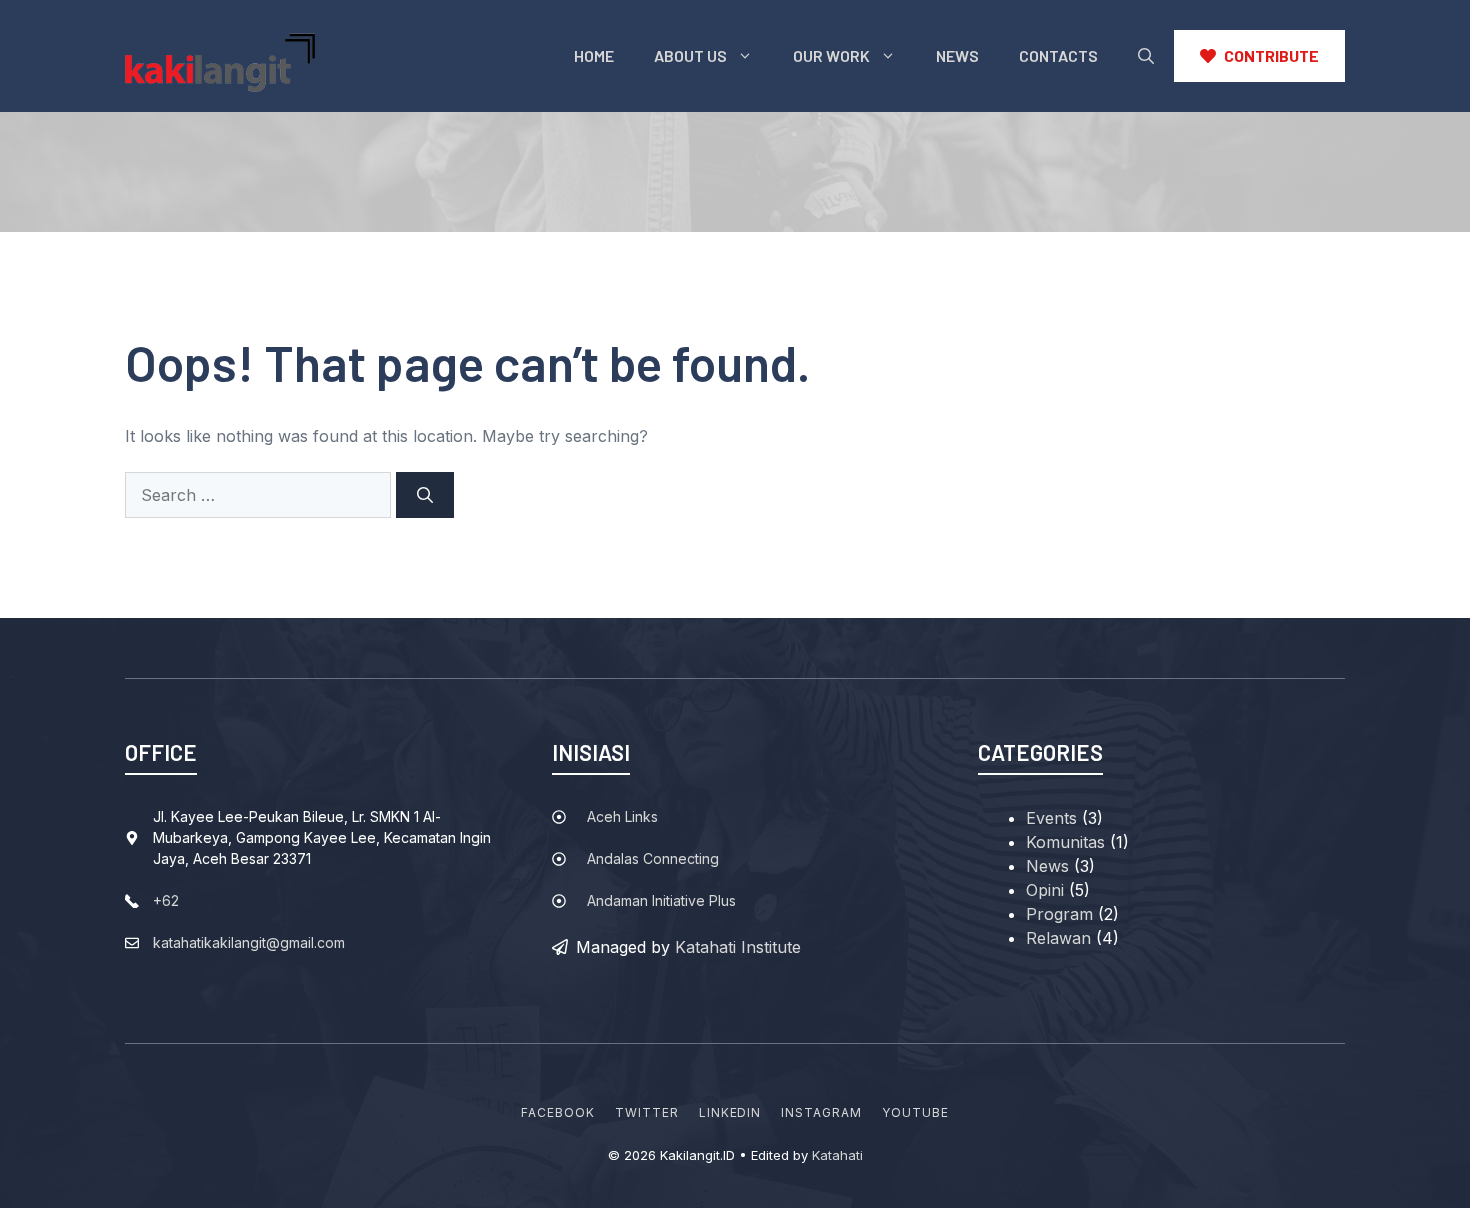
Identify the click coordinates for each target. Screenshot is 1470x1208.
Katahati (837, 1155)
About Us (690, 55)
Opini (1045, 890)
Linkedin (730, 1112)
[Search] (425, 495)
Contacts (1058, 55)
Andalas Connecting (653, 858)
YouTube (915, 1112)
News (957, 55)
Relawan (1058, 938)
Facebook (558, 1112)
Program (1059, 914)
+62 (166, 900)
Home (594, 55)
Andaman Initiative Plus (661, 900)
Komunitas (1065, 842)
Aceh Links (622, 816)
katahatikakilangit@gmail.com (249, 942)
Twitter (647, 1112)
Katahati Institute (738, 947)
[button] (1146, 56)
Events (1051, 818)
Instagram (821, 1112)
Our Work (831, 55)
